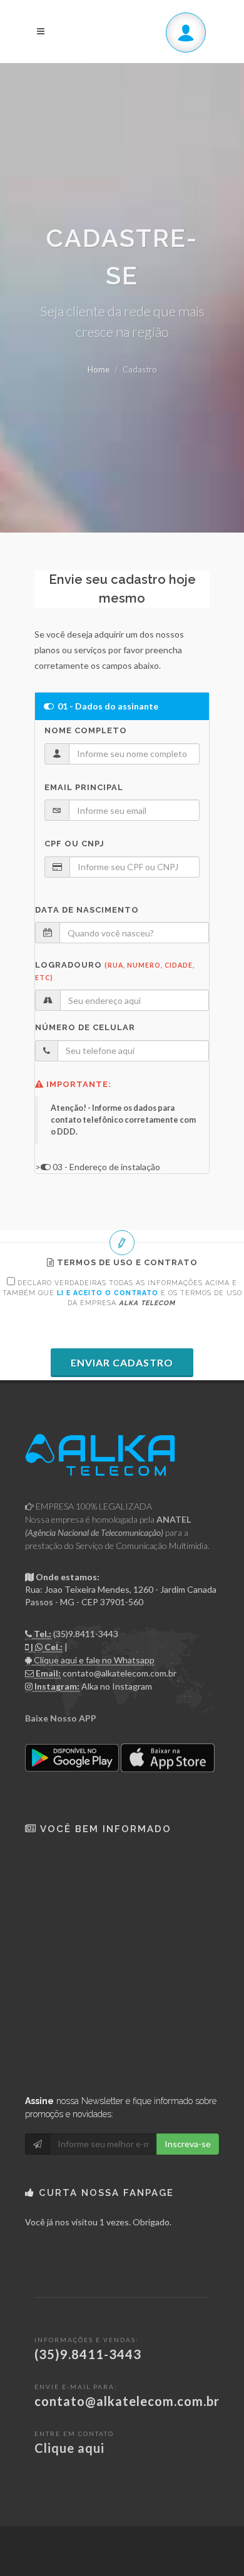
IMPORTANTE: (78, 1084)
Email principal (84, 787)
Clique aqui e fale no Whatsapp (93, 1660)
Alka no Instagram (117, 1686)
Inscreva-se (188, 2144)
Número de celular (85, 1027)
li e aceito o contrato (108, 1293)
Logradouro (115, 971)
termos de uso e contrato (126, 1262)
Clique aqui (69, 2448)
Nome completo (86, 730)
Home (99, 369)
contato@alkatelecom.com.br (119, 1673)
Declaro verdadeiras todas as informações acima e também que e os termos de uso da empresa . (122, 1293)
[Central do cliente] (186, 33)
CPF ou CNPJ (74, 844)
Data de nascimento (87, 910)
